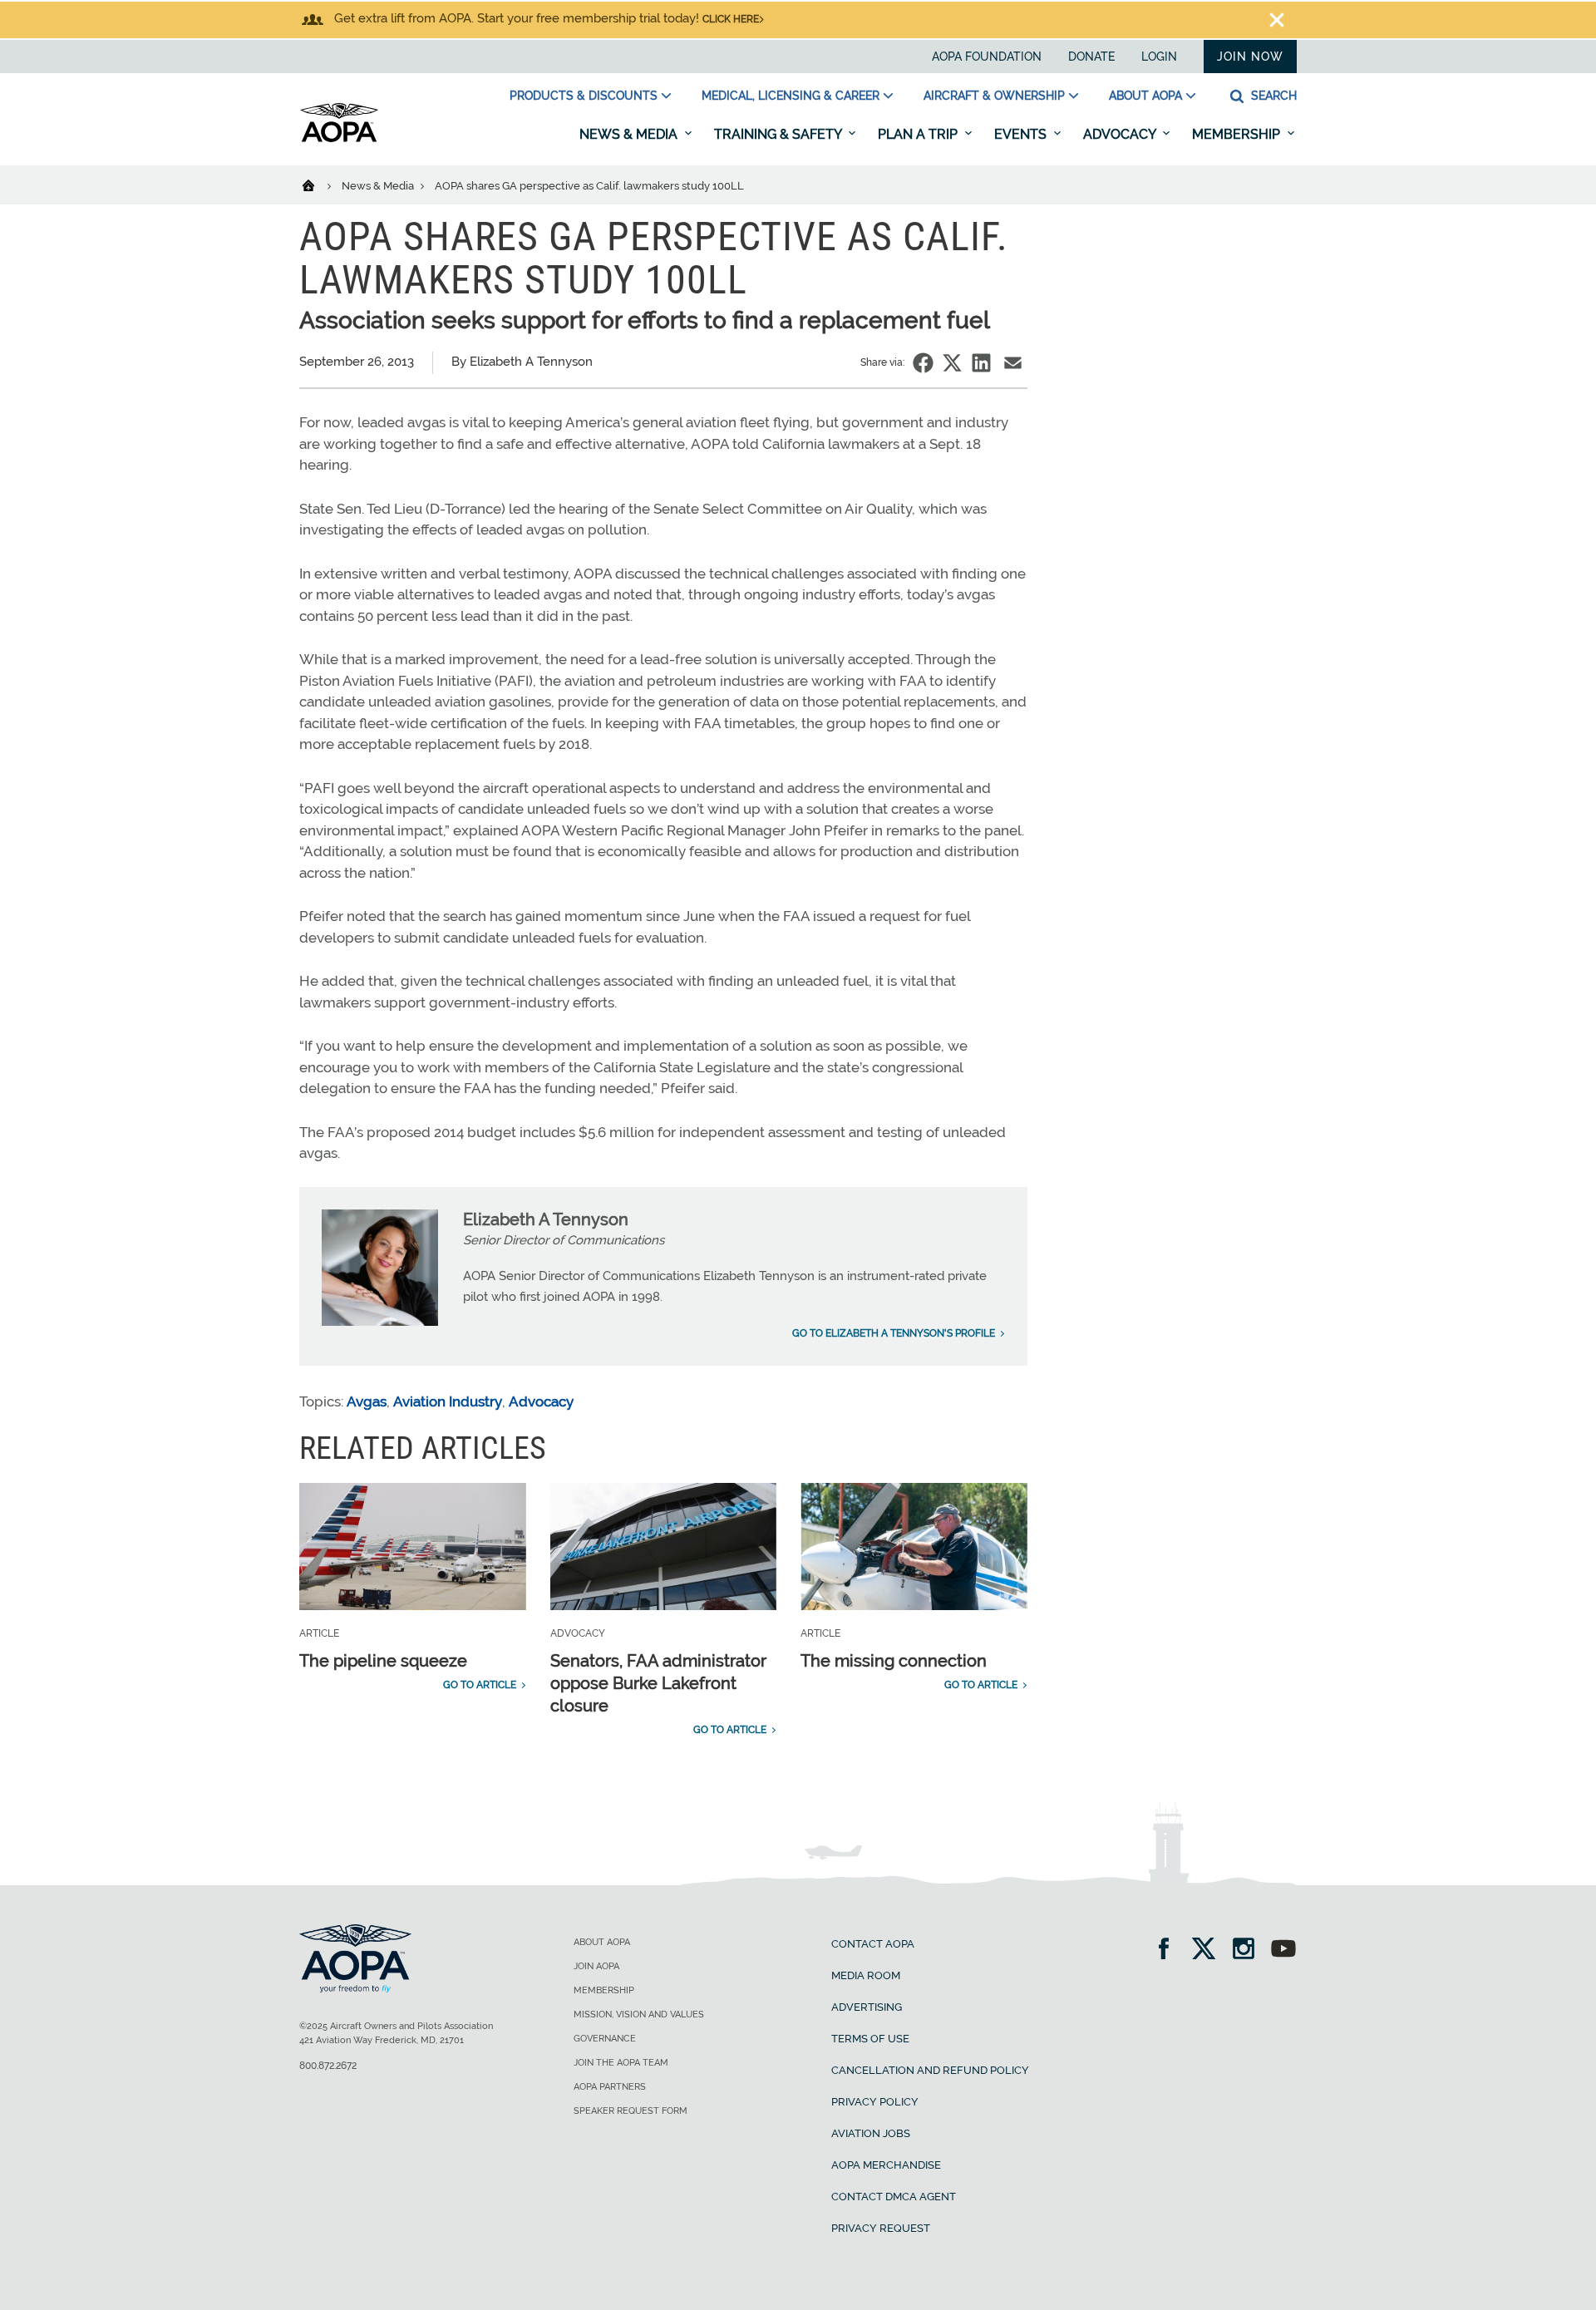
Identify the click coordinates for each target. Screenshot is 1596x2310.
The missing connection (894, 1661)
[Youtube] (1283, 1950)
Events (1022, 134)
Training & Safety (779, 134)
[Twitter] (1209, 1950)
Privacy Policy (875, 2102)
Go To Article (480, 1685)
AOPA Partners (610, 2087)
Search (1272, 96)
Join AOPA (596, 1966)
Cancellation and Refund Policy (930, 2070)
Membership (1238, 134)
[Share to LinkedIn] (981, 363)
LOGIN (1159, 57)
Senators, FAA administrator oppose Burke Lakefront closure (658, 1683)
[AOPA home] (339, 139)
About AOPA (1145, 96)
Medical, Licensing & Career (791, 96)
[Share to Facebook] (923, 363)
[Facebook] (1169, 1950)
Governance (605, 2039)
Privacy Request (881, 2228)
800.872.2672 (328, 2066)
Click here (731, 19)
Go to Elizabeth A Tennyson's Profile (894, 1333)
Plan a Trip (919, 134)
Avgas (367, 1401)
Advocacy (1121, 134)
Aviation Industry (448, 1401)
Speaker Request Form (631, 2111)
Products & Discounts (584, 96)
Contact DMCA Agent (894, 2197)
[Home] (319, 185)
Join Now (1250, 57)
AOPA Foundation (987, 57)
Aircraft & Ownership (994, 96)
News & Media (630, 134)
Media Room (866, 1975)
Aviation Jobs (871, 2133)
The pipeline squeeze (383, 1661)
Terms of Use (870, 2039)
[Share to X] (952, 363)
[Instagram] (1249, 1950)
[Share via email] (1013, 363)
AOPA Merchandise (886, 2165)
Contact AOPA (873, 1944)
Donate (1091, 57)
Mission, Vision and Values (639, 2014)
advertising (867, 2007)
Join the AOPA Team (621, 2063)
